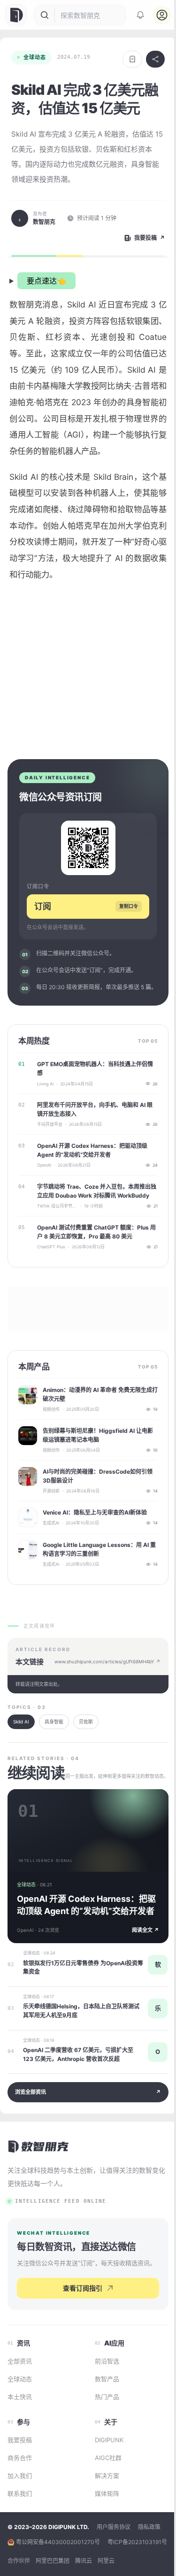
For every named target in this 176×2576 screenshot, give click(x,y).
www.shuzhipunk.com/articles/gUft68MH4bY (101, 1685)
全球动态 (35, 57)
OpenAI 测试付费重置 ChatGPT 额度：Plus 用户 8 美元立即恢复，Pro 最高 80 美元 (93, 1255)
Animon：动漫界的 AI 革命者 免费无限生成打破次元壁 (95, 1418)
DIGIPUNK (105, 2475)
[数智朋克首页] (17, 15)
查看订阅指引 (79, 2323)
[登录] (162, 15)
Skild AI (21, 1745)
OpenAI (44, 1189)
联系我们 (20, 2529)
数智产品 (103, 2414)
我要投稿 (20, 2475)
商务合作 (20, 2493)
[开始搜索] (45, 15)
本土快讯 (20, 2432)
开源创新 (51, 1515)
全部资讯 (20, 2396)
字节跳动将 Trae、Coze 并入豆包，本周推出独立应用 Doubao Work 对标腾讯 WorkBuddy (94, 1215)
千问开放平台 (50, 1148)
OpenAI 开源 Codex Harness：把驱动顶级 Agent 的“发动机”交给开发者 (92, 1174)
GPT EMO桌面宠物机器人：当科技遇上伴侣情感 (92, 1092)
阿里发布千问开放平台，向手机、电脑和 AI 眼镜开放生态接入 (91, 1133)
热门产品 (103, 2432)
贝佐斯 (86, 1745)
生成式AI (51, 1547)
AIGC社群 (104, 2493)
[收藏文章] (132, 59)
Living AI (45, 1107)
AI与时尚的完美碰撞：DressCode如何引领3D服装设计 (95, 1499)
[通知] (140, 15)
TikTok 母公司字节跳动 (57, 1230)
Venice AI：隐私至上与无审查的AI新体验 (95, 1536)
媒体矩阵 (103, 2529)
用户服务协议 (114, 2562)
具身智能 (54, 1745)
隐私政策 (149, 2562)
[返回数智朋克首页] (39, 2170)
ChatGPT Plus (51, 1271)
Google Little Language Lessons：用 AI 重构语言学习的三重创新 (96, 1573)
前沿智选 (103, 2396)
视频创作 (51, 1433)
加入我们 (20, 2511)
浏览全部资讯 (84, 2116)
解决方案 (103, 2511)
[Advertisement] (88, 684)
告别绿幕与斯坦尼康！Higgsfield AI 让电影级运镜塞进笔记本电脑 (95, 1459)
